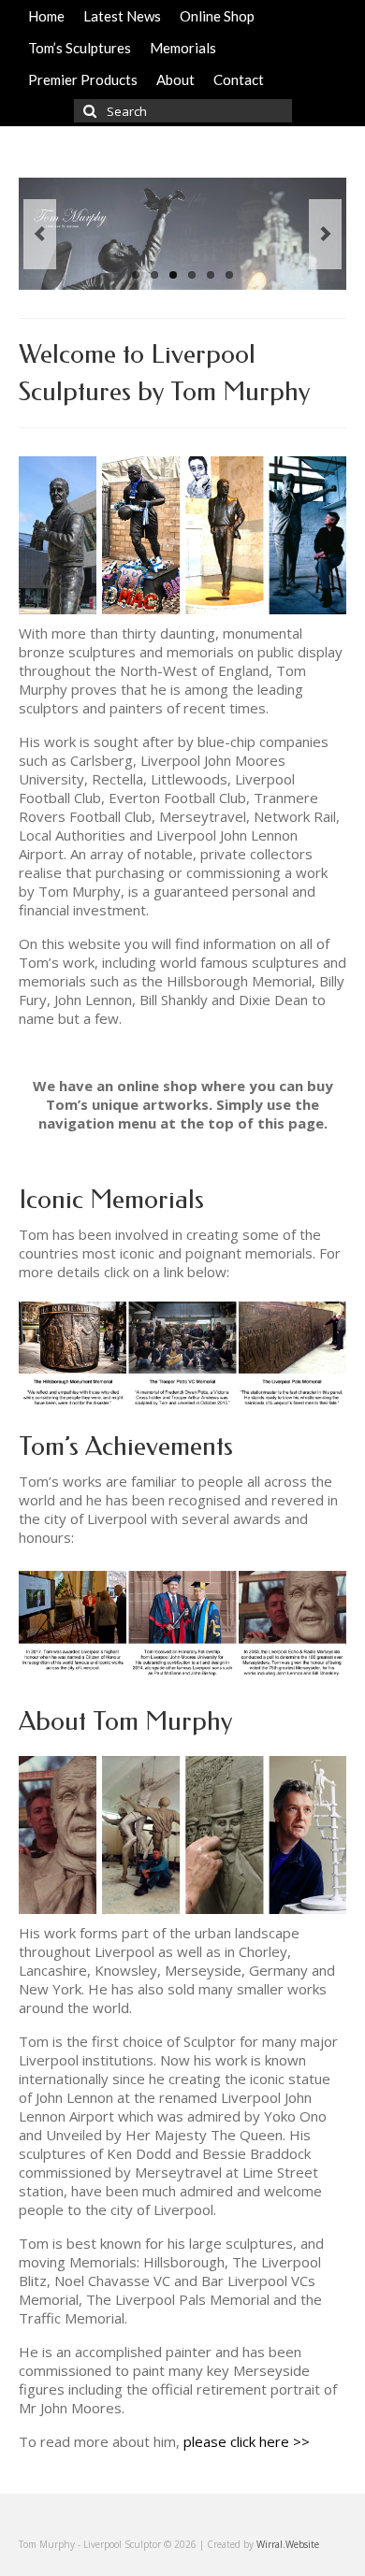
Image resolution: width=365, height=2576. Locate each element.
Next (325, 234)
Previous (40, 234)
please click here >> (247, 2441)
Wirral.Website (288, 2544)
